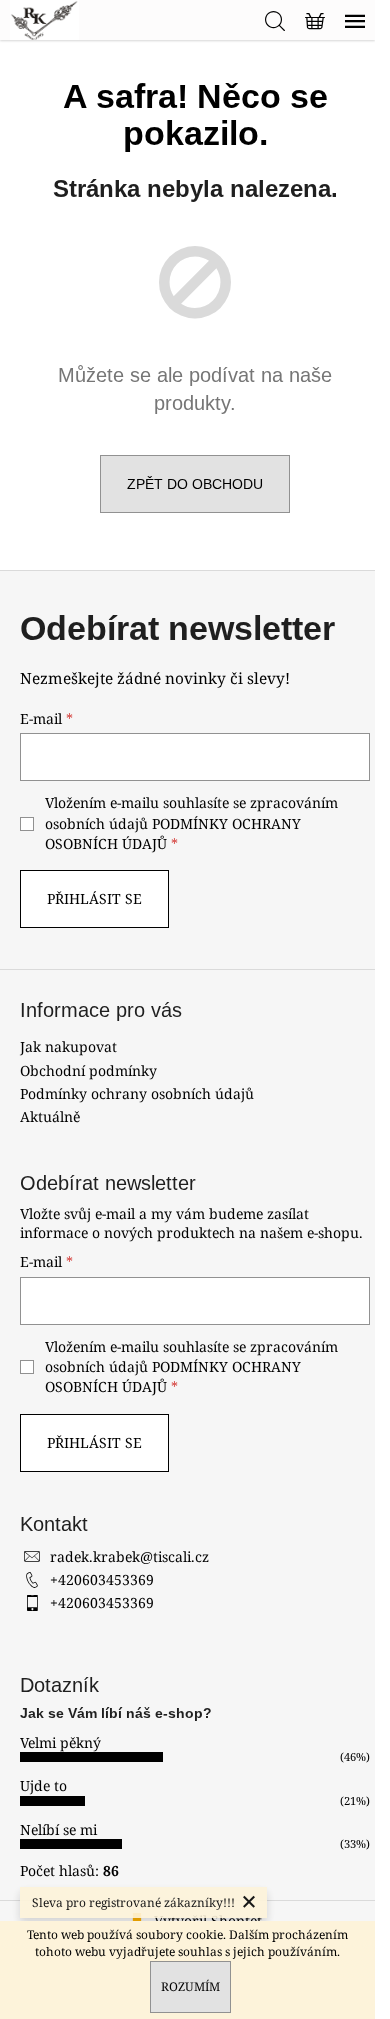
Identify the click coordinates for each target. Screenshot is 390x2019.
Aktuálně (50, 1116)
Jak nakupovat (68, 1046)
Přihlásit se (94, 898)
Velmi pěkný (60, 1742)
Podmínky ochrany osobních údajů (137, 1093)
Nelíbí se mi (58, 1829)
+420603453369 (102, 1579)
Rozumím (190, 1986)
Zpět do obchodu (195, 484)
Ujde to (43, 1785)
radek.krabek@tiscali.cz (129, 1556)
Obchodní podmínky (88, 1070)
